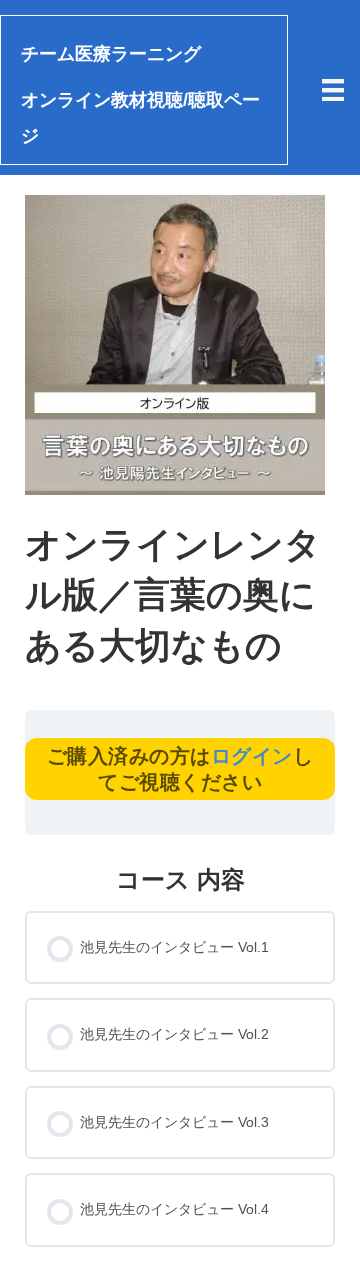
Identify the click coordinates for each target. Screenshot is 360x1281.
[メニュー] (333, 90)
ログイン (252, 756)
